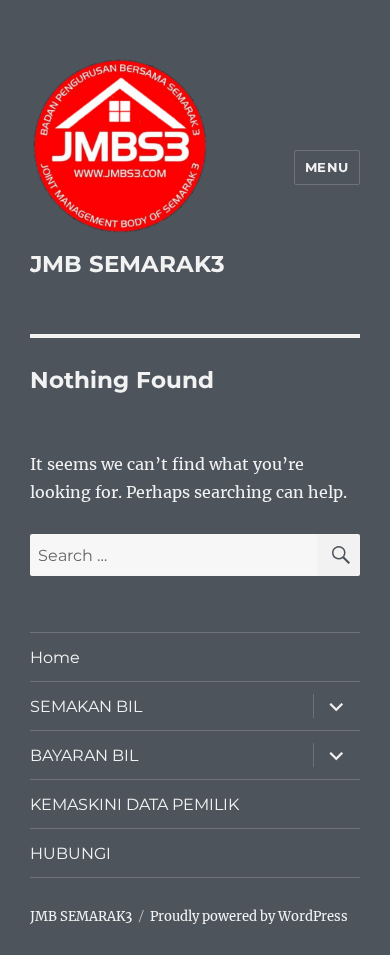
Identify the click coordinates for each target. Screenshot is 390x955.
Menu (327, 167)
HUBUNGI (70, 853)
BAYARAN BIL (84, 755)
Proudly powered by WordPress (249, 916)
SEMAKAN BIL (86, 706)
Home (55, 657)
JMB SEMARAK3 (127, 264)
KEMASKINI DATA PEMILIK (134, 804)
